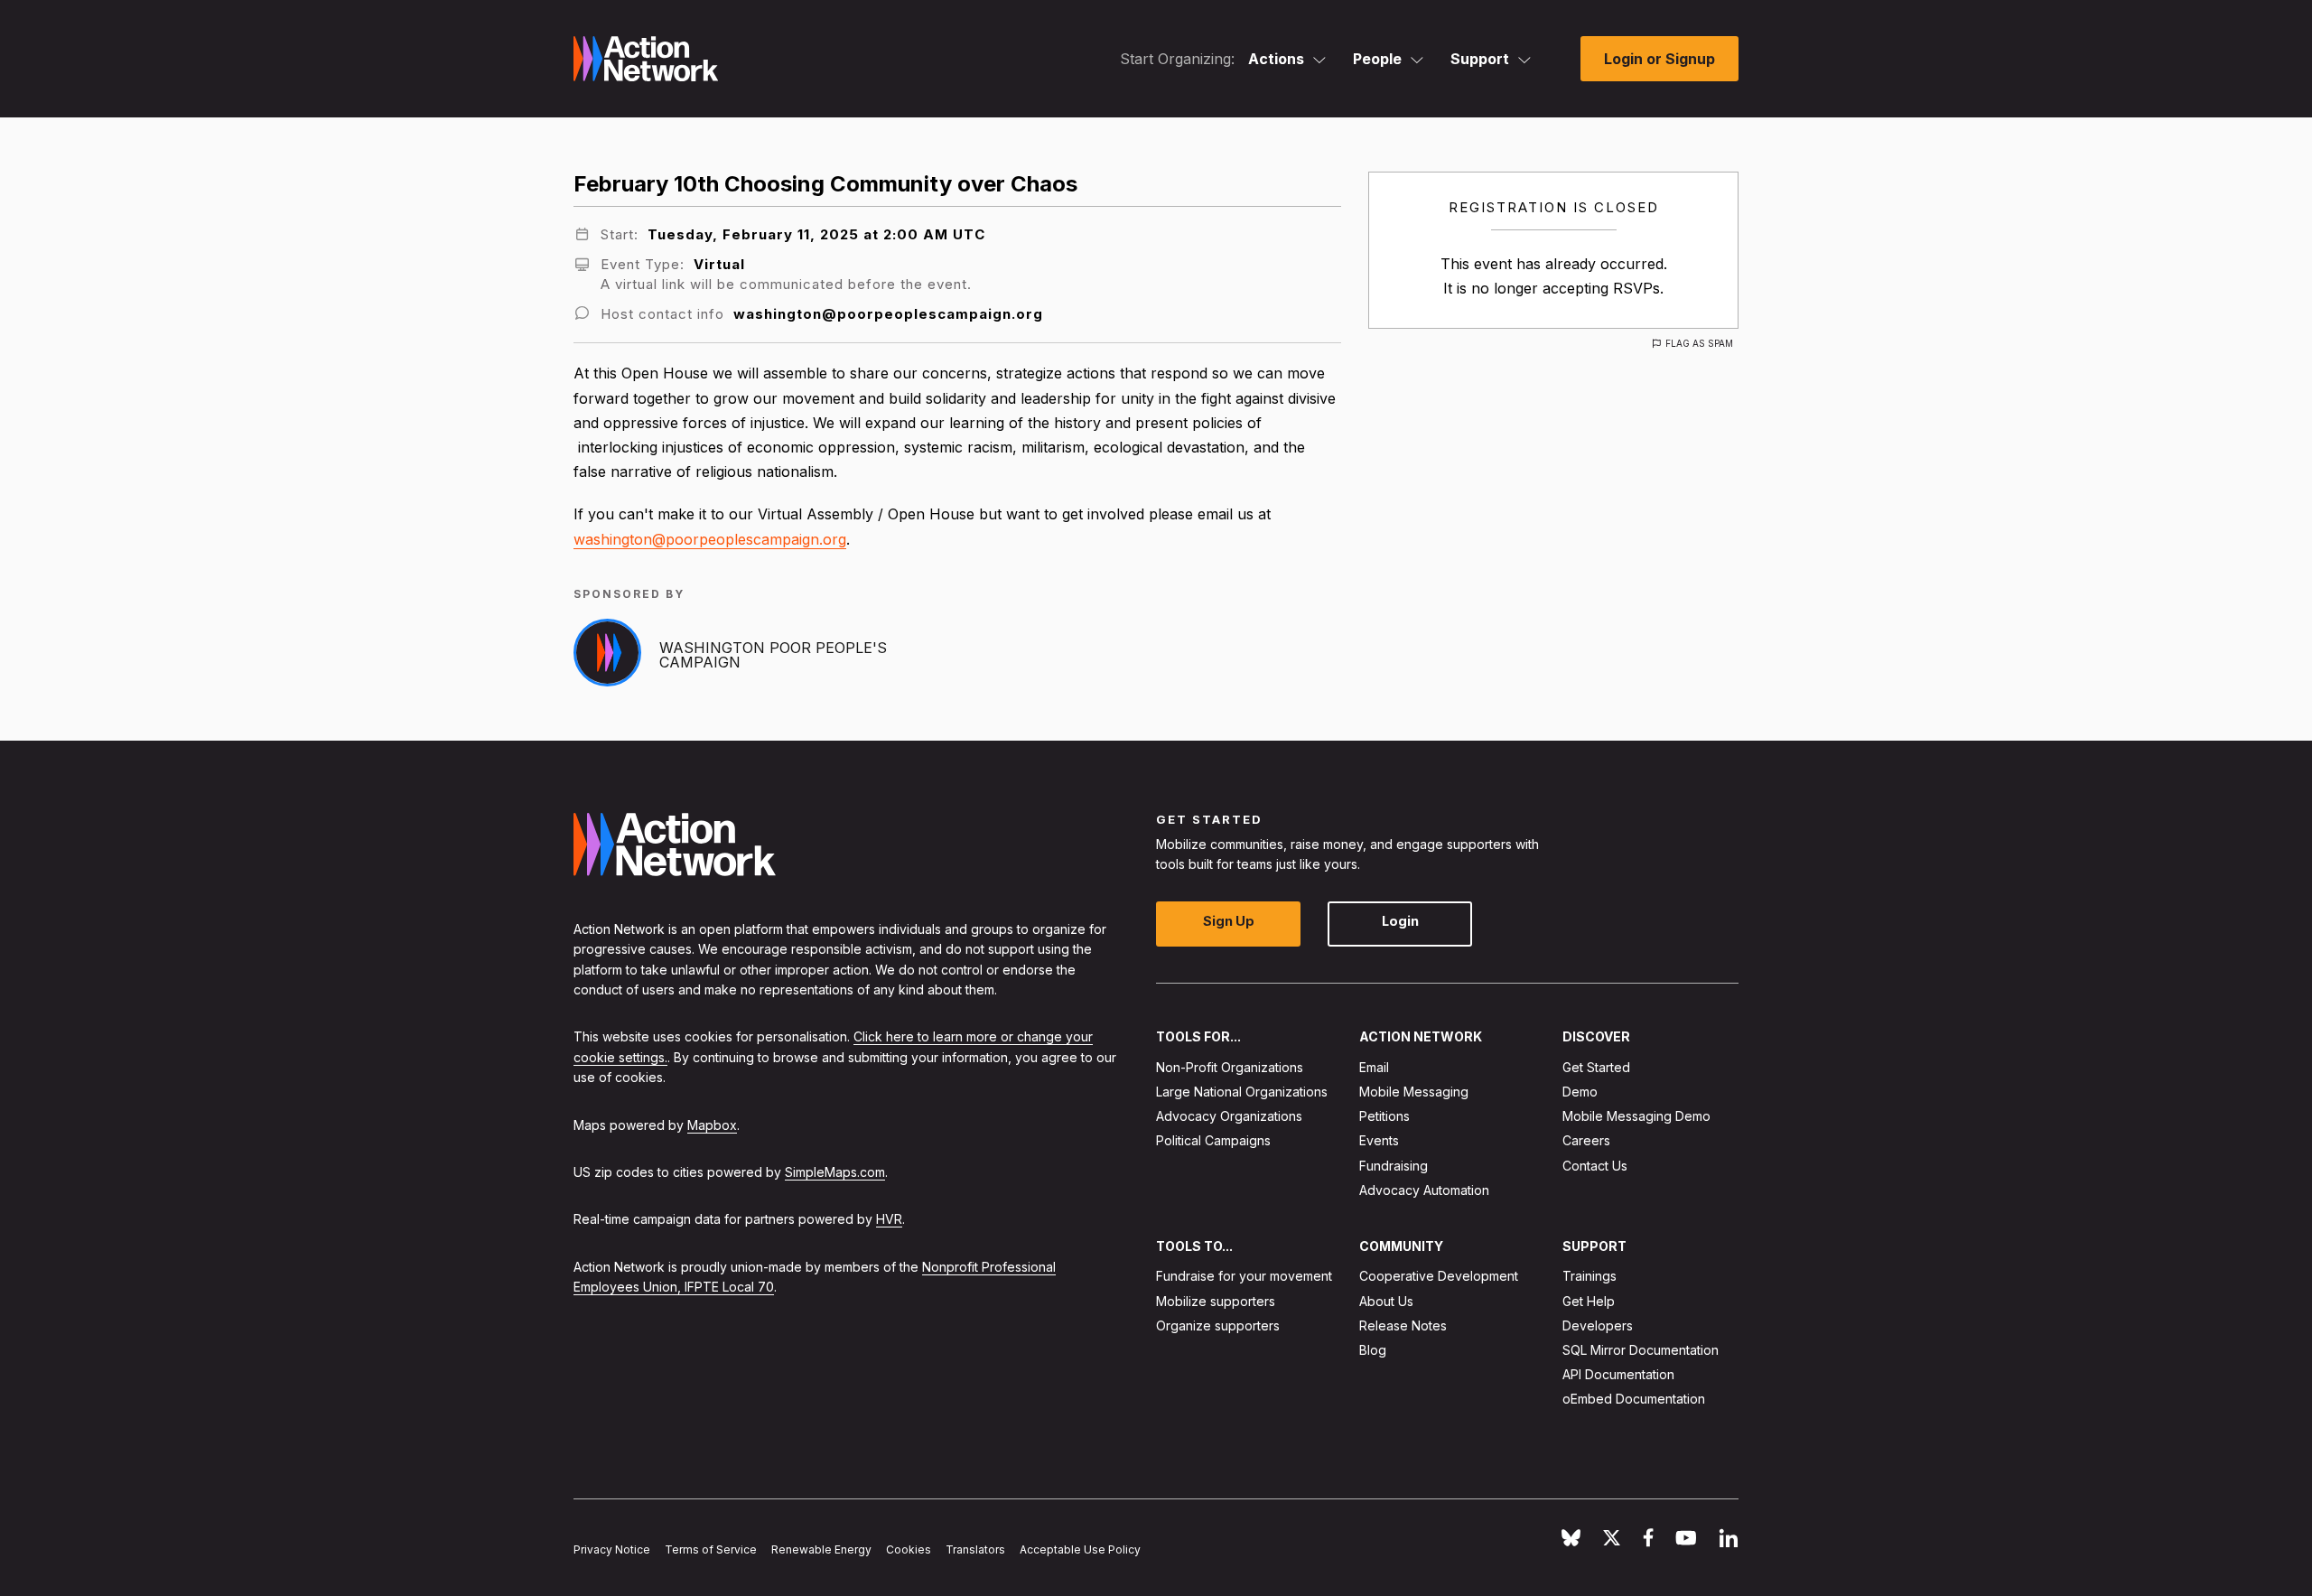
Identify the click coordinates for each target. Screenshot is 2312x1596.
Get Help (1589, 1301)
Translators (975, 1549)
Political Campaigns (1213, 1141)
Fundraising (1394, 1166)
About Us (1386, 1301)
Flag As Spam (1699, 343)
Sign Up (1229, 922)
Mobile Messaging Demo (1636, 1116)
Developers (1598, 1325)
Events (1379, 1141)
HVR (889, 1220)
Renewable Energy (821, 1549)
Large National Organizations (1242, 1092)
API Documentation (1618, 1374)
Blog (1373, 1350)
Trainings (1589, 1277)
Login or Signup (1659, 59)
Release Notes (1403, 1325)
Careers (1586, 1141)
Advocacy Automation (1424, 1190)
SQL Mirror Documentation (1641, 1350)
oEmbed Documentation (1634, 1400)
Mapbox (712, 1125)
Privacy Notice (612, 1549)
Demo (1580, 1092)
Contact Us (1595, 1166)
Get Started (1596, 1067)
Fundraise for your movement (1244, 1277)
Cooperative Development (1439, 1277)
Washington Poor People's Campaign (773, 655)
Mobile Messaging (1414, 1092)
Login (1400, 922)
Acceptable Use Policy (1080, 1549)
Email (1374, 1067)
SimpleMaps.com (835, 1172)
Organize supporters (1218, 1325)
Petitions (1384, 1116)
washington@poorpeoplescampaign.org (710, 539)
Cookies (909, 1549)
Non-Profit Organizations (1230, 1067)
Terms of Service (711, 1549)
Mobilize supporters (1216, 1301)
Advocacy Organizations (1229, 1116)
